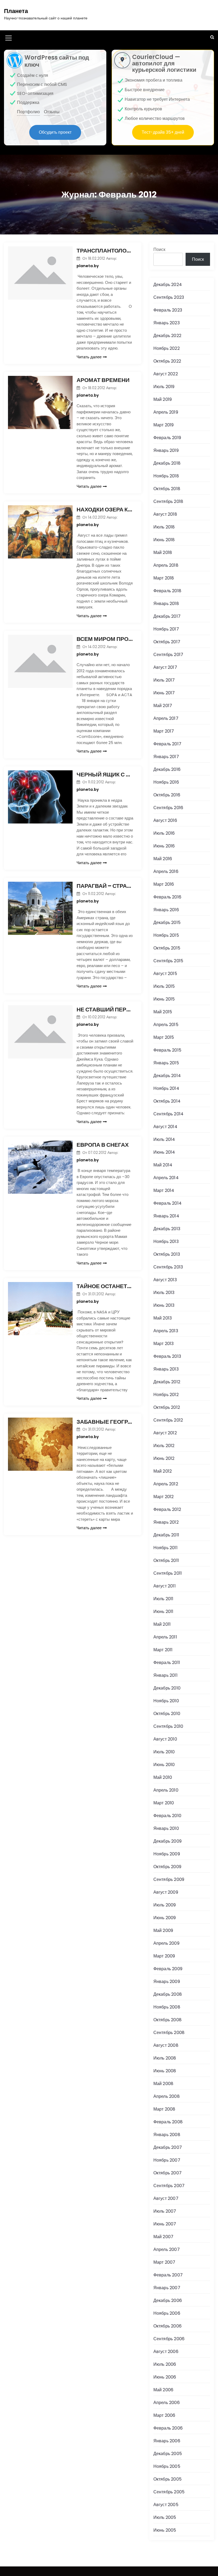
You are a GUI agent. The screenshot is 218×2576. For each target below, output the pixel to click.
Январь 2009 (167, 1982)
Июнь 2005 (165, 2530)
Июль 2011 (163, 1599)
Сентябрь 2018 (168, 501)
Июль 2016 (164, 833)
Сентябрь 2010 (168, 1726)
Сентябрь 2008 (169, 2033)
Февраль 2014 (167, 1203)
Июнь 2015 (164, 999)
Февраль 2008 (168, 2122)
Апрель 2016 (166, 871)
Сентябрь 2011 (168, 1573)
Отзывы (52, 112)
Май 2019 (163, 399)
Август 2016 (165, 820)
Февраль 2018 (167, 591)
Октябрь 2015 (167, 948)
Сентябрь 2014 (169, 1114)
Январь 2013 (166, 1369)
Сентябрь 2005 (169, 2492)
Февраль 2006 (168, 2428)
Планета (16, 11)
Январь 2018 (166, 604)
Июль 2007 (165, 2211)
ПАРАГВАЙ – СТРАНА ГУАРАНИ (105, 886)
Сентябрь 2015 (168, 961)
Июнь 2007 (165, 2224)
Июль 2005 (165, 2517)
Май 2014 (163, 1165)
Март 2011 (163, 1650)
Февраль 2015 (167, 1050)
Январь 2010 (166, 1828)
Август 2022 (166, 374)
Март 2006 (164, 2415)
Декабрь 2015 (167, 923)
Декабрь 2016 (167, 769)
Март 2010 (164, 1803)
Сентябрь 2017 (168, 655)
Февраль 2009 (168, 1969)
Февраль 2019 (167, 438)
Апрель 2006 (167, 2403)
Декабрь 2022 (167, 336)
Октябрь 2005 (167, 2479)
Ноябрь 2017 (166, 629)
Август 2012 (165, 1433)
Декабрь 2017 (167, 616)
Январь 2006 (167, 2441)
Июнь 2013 (164, 1305)
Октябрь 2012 (167, 1407)
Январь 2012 (166, 1522)
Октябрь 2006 (167, 2326)
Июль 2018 (164, 527)
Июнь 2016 (164, 846)
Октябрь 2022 (167, 361)
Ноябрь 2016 (166, 782)
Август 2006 (166, 2352)
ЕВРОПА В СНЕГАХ (103, 1145)
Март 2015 (164, 1037)
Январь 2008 (167, 2135)
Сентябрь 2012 (168, 1420)
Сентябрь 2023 (169, 297)
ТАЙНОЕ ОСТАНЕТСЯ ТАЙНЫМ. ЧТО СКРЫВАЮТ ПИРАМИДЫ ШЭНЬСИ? (105, 1286)
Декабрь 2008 (168, 1994)
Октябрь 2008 (167, 2020)
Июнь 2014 (164, 1152)
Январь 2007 (167, 2288)
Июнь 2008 (165, 2071)
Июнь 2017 (164, 693)
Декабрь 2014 (167, 1076)
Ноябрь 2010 (166, 1701)
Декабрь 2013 (167, 1229)
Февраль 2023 (168, 310)
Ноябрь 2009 (167, 1854)
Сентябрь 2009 (169, 1879)
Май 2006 (163, 2390)
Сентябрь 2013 (168, 1267)
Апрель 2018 (166, 565)
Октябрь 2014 (167, 1101)
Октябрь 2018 (167, 489)
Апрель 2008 (167, 2096)
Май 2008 (163, 2084)
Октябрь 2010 (167, 1714)
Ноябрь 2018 (166, 476)
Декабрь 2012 (167, 1382)
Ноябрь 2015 (166, 935)
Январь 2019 (166, 450)
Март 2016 (164, 884)
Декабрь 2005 (168, 2454)
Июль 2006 (165, 2364)
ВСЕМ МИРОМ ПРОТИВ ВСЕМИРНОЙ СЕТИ (105, 639)
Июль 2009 (165, 1905)
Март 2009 (164, 1956)
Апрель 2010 (166, 1790)
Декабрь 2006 (168, 2300)
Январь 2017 (166, 757)
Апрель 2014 (166, 1178)
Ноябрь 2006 (167, 2313)
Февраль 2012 (167, 1509)
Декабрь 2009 (167, 1841)
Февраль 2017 (167, 744)
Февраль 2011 (167, 1663)
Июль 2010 (164, 1752)
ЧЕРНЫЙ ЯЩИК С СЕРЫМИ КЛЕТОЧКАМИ (105, 774)
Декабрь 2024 (168, 285)
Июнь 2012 (164, 1458)
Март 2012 (164, 1497)
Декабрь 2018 (167, 463)
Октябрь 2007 (167, 2173)
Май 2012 (163, 1471)
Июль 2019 (164, 387)
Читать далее (89, 357)
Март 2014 (164, 1190)
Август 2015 (165, 974)
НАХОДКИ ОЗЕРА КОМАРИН (105, 509)
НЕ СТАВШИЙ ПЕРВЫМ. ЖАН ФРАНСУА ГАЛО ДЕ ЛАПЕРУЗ (105, 1009)
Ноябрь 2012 (166, 1395)
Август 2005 (166, 2505)
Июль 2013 (164, 1293)
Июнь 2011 (163, 1611)
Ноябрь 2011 (165, 1548)
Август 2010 (165, 1739)
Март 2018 (164, 578)
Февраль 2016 (167, 897)
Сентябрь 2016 (168, 808)
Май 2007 (163, 2237)
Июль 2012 (164, 1446)
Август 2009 (166, 1892)
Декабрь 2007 (168, 2147)
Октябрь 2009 (167, 1867)
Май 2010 (163, 1777)
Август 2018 (165, 514)
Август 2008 (166, 2045)
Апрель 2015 (166, 1025)
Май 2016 (163, 859)
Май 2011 (162, 1624)
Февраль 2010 (167, 1816)
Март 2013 (164, 1344)
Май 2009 (163, 1930)
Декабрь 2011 (166, 1535)
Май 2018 (163, 552)
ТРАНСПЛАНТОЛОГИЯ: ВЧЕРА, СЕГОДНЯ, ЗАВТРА (105, 251)
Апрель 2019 (166, 412)
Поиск (159, 249)
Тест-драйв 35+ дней (163, 132)
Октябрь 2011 (166, 1560)
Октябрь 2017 (167, 642)
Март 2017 (164, 731)
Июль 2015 (164, 986)
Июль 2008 (165, 2058)
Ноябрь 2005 (167, 2466)
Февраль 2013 (167, 1356)
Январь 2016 (166, 910)
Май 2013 (163, 1318)
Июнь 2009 (165, 1918)
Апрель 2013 (166, 1331)
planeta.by (88, 266)
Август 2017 (165, 667)
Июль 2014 (164, 1139)
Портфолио (28, 112)
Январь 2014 (166, 1216)
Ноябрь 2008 (167, 2007)
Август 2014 (165, 1127)
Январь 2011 (165, 1675)
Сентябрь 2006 (169, 2339)
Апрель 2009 (166, 1943)
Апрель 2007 (167, 2249)
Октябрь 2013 (167, 1254)
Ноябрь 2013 (166, 1241)
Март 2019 (164, 425)
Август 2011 (165, 1586)
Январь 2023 (167, 323)
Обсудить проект (55, 132)
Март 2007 (164, 2262)
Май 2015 (163, 1012)
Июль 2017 (164, 680)
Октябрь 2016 (167, 795)
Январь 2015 (166, 1063)
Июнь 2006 (165, 2377)
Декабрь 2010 (167, 1688)
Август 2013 (165, 1280)
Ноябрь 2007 (167, 2160)
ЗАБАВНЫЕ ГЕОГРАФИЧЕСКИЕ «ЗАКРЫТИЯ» (105, 1422)
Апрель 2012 (166, 1484)
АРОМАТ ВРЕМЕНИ (103, 380)
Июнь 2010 (164, 1765)
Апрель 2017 (166, 718)
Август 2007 (166, 2198)
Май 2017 (163, 706)
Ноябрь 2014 (166, 1088)
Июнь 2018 (164, 540)
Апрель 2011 (165, 1637)
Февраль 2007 (168, 2275)
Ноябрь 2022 (167, 348)
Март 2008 (164, 2109)
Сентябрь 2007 (169, 2186)
